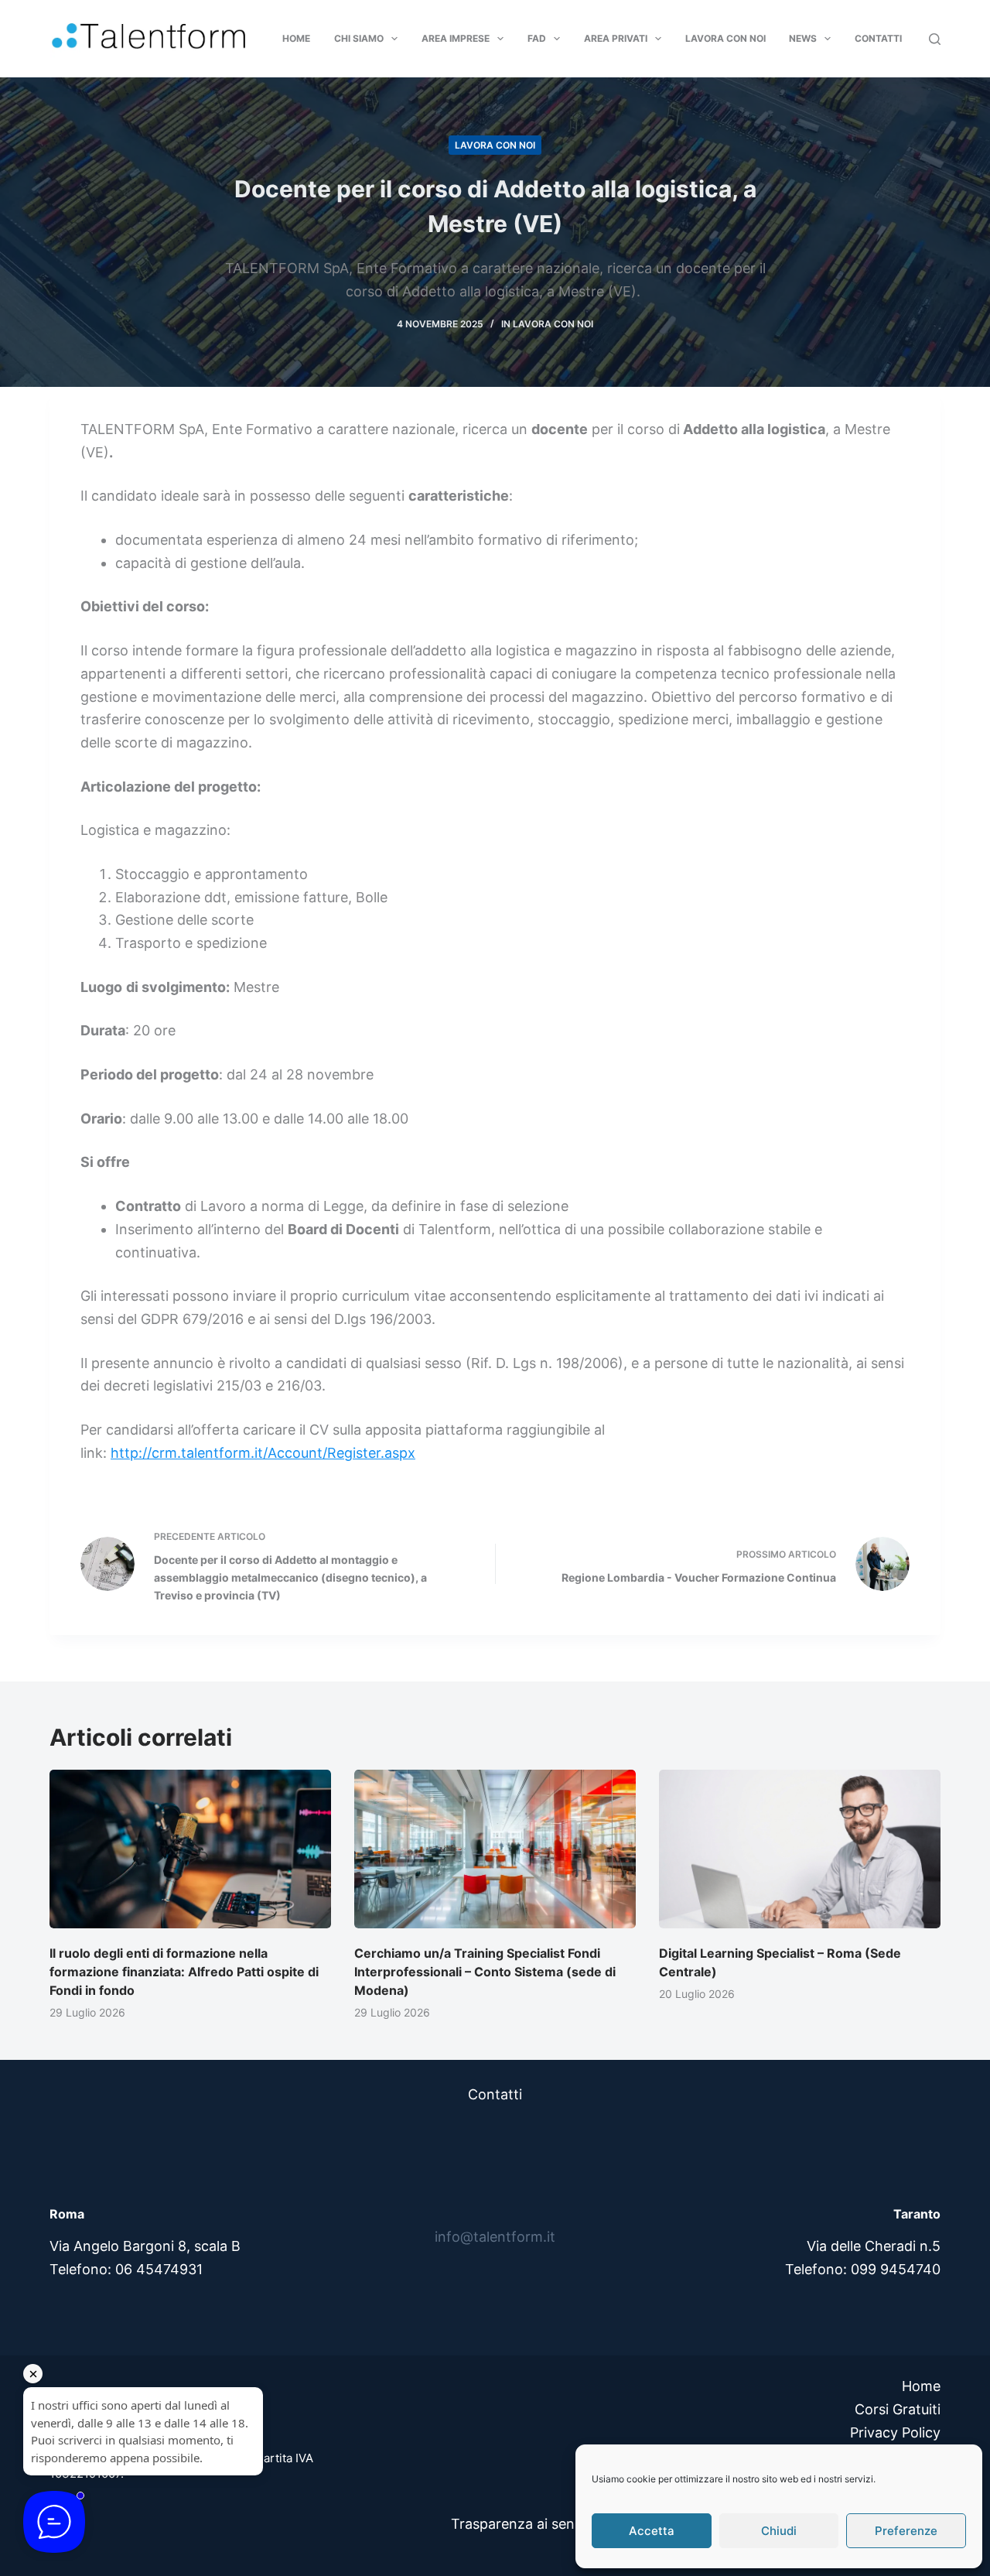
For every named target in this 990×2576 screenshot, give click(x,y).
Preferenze (906, 2531)
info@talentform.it (495, 2237)
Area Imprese (456, 38)
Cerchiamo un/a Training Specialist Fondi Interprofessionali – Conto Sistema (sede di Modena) (485, 1972)
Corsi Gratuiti (898, 2409)
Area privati (616, 38)
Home (296, 38)
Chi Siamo (359, 38)
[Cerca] (935, 39)
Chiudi (779, 2531)
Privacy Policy (895, 2432)
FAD (537, 38)
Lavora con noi (725, 38)
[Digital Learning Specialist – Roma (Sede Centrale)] (800, 1849)
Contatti (878, 38)
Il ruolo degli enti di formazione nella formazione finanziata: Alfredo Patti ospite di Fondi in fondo (184, 1972)
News (803, 38)
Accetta (652, 2531)
